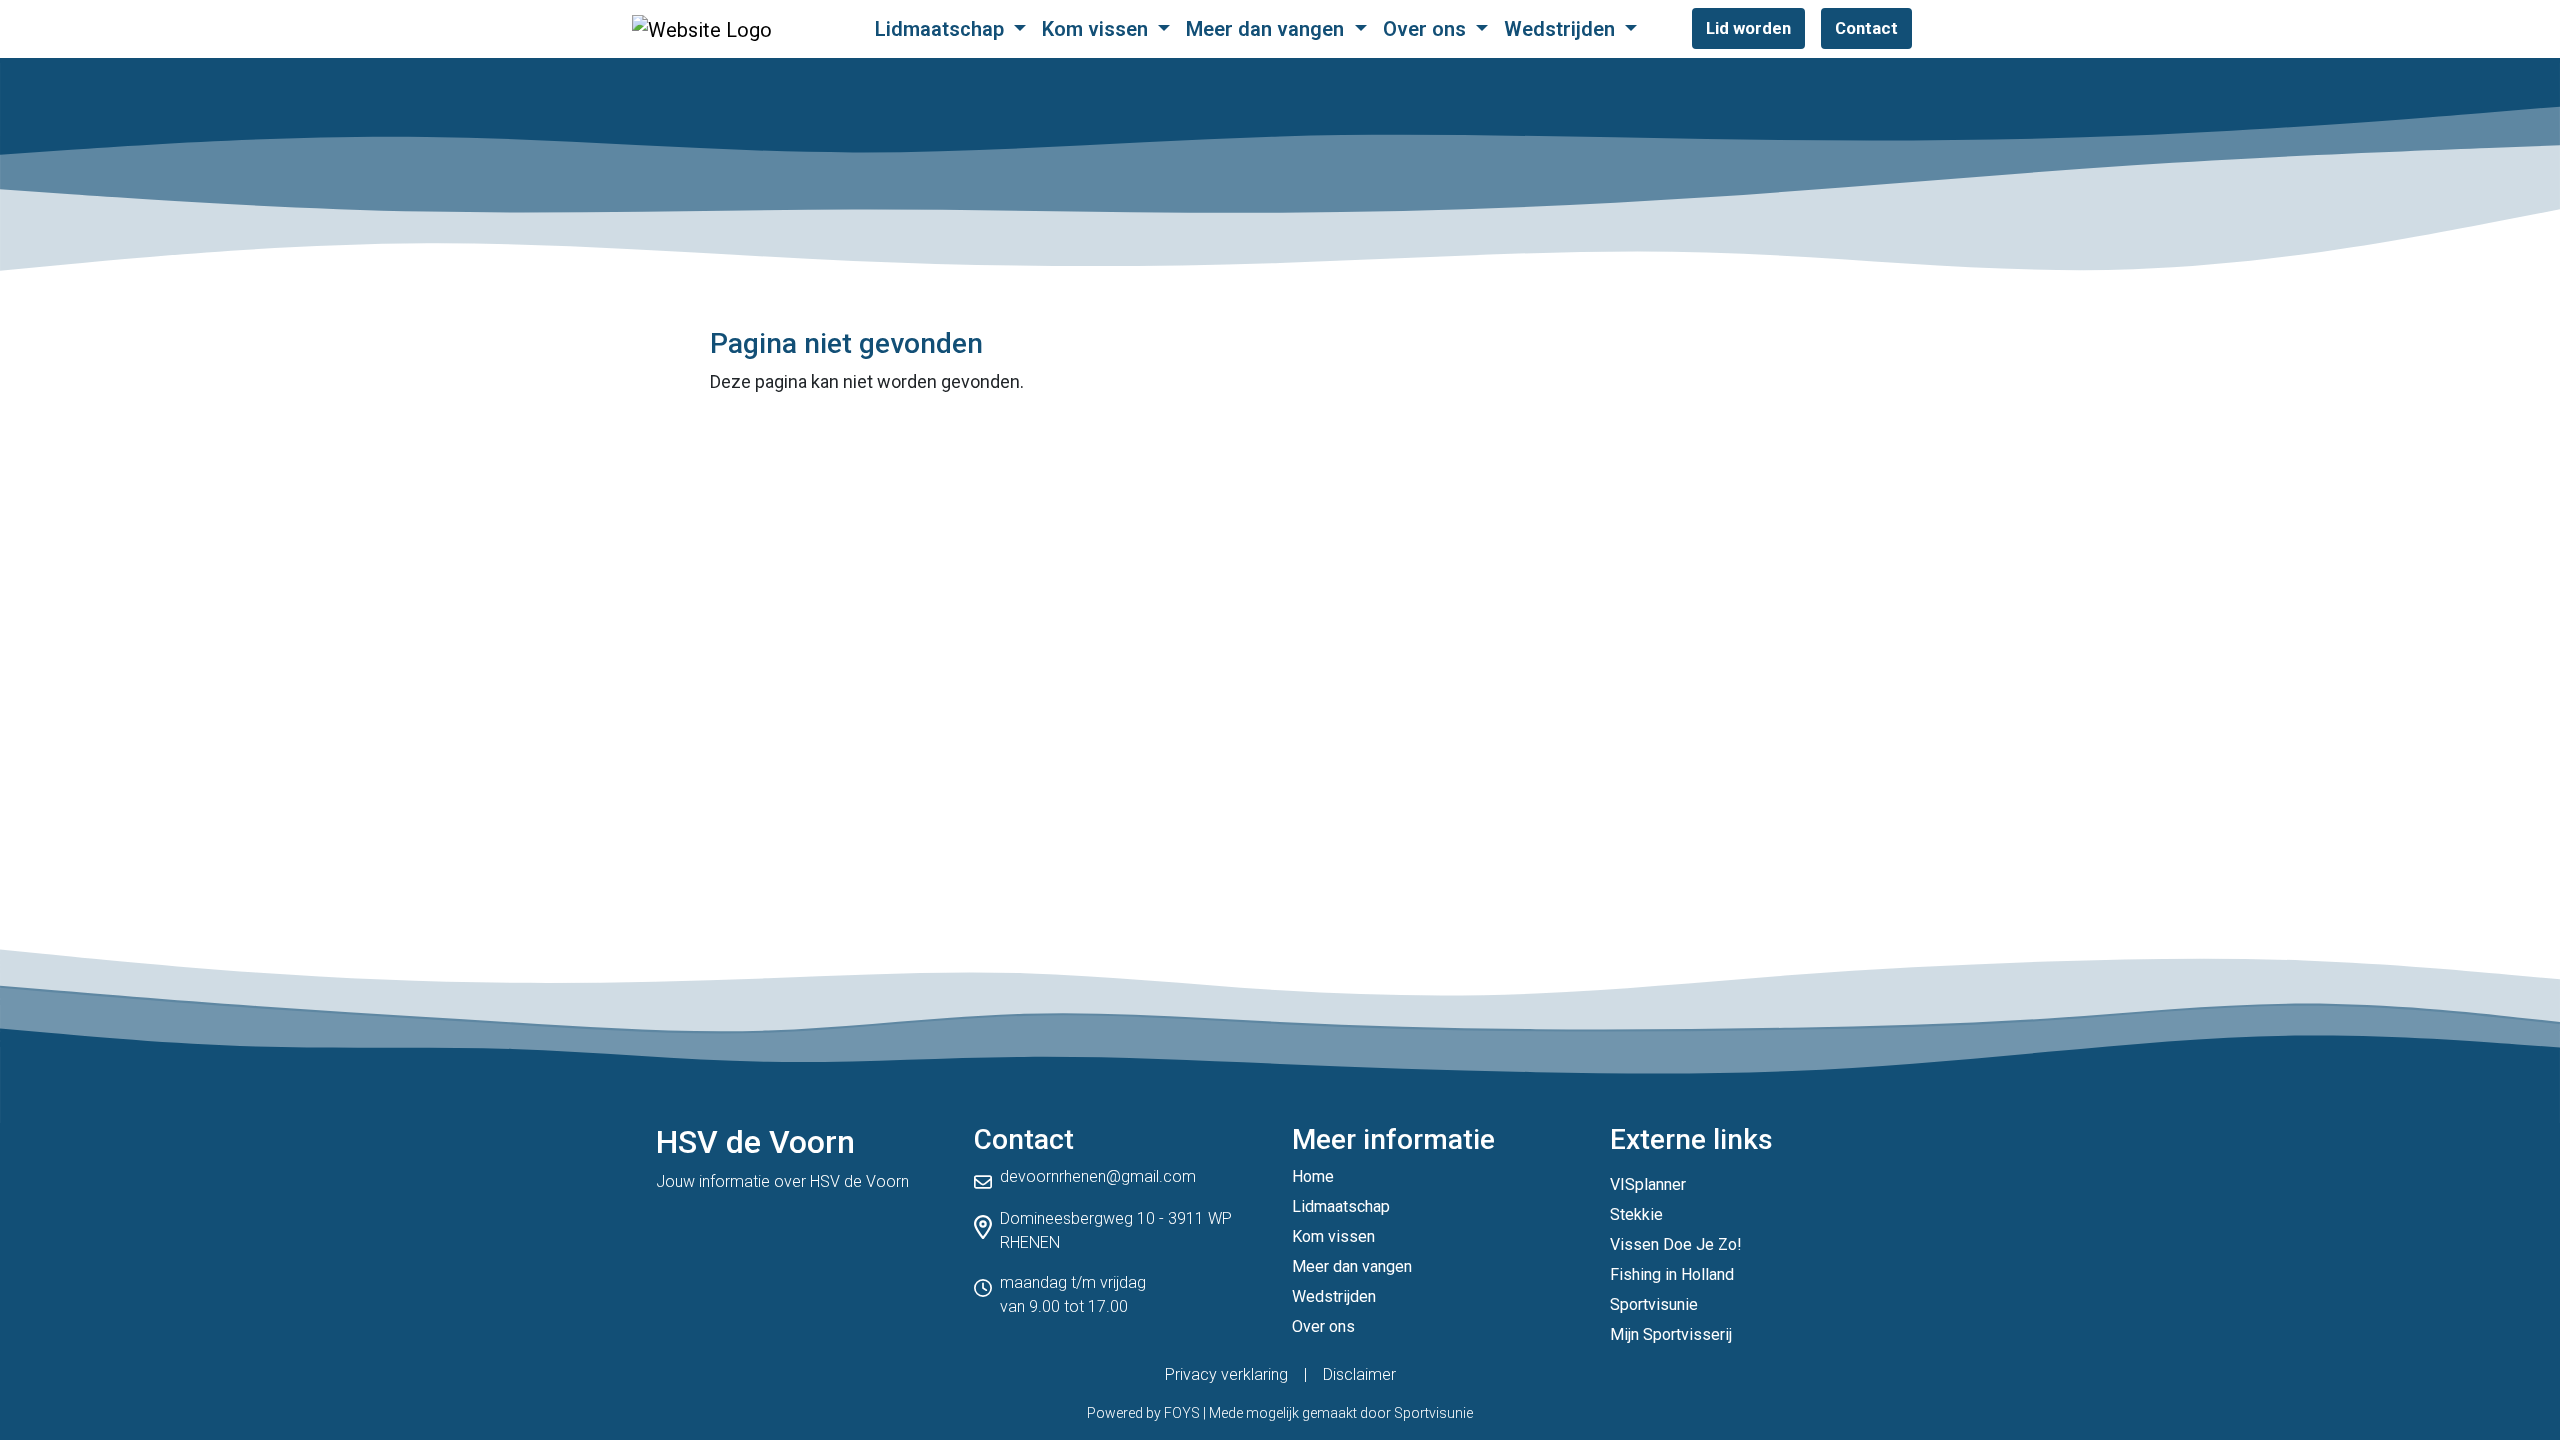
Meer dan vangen (1267, 29)
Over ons (1427, 29)
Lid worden (1748, 28)
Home (1313, 1176)
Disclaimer (1359, 1374)
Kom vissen (1097, 29)
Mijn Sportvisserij (1671, 1334)
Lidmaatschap (942, 29)
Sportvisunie (1654, 1304)
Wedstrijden (1562, 29)
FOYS (1182, 1413)
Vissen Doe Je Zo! (1676, 1244)
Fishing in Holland (1672, 1274)
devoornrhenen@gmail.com (1098, 1176)
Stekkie (1636, 1214)
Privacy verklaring (1226, 1374)
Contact (1866, 28)
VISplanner (1648, 1184)
